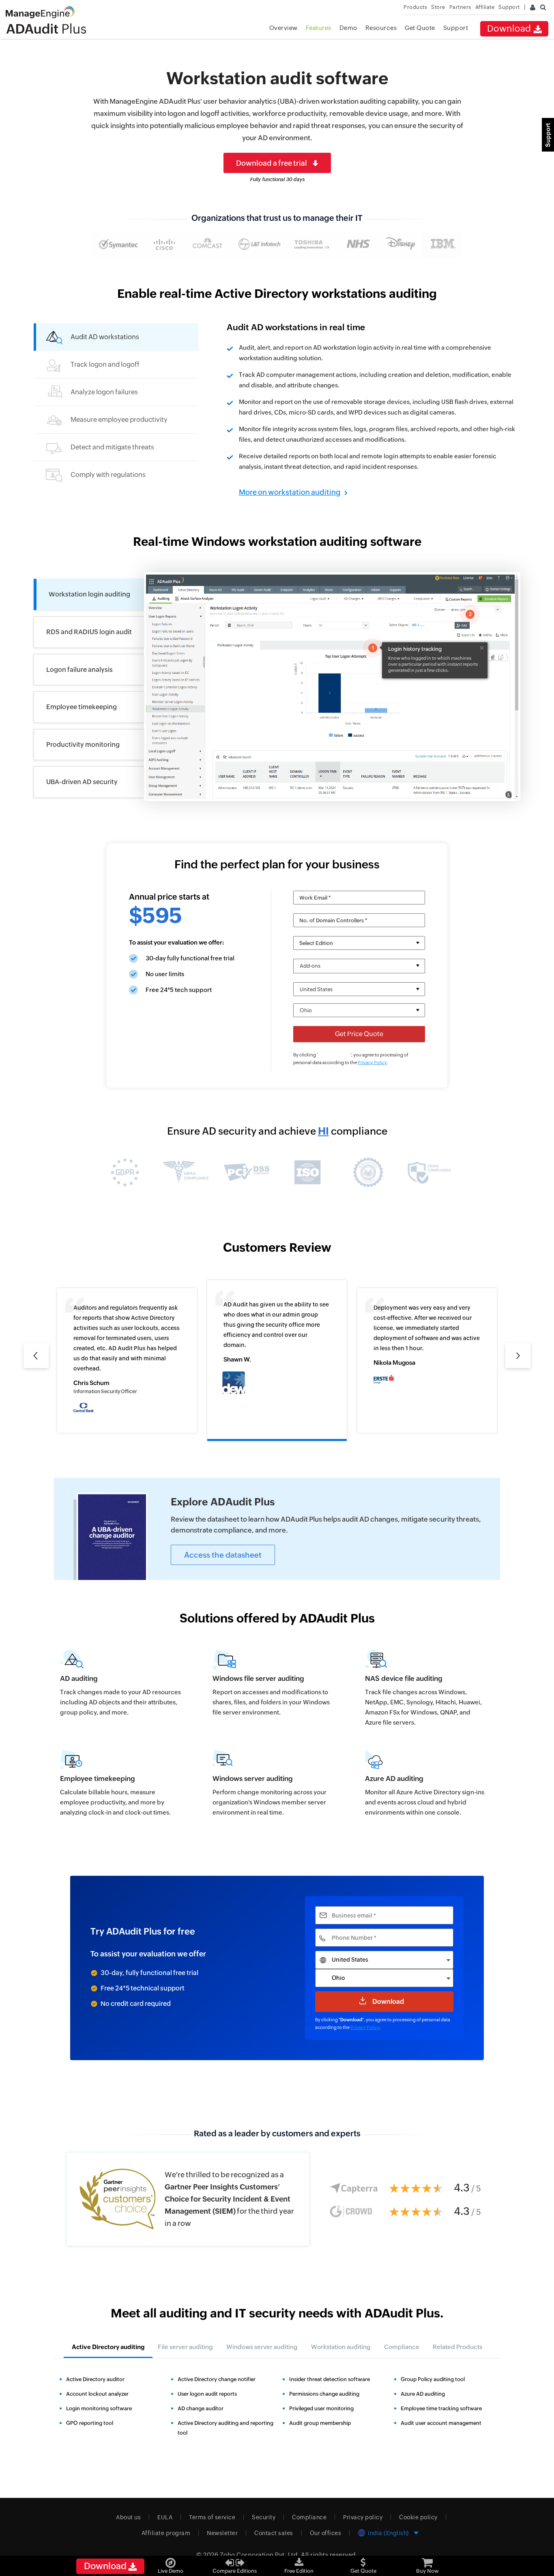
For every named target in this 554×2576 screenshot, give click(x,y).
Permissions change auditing (324, 2394)
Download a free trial (272, 163)
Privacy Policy (372, 1062)
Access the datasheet (223, 1555)
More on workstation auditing (290, 492)
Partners (460, 7)
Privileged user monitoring (321, 2408)
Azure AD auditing (423, 2394)
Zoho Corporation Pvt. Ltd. (260, 2555)
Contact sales (274, 2533)
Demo (348, 28)
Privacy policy (363, 2517)
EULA (165, 2517)
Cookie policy (418, 2517)
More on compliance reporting (291, 519)
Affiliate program (166, 2533)
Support (456, 28)
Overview (283, 28)
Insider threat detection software (330, 2379)
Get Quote (420, 28)
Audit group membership (320, 2423)
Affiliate (485, 7)
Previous (36, 1348)
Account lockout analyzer (97, 2394)
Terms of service (212, 2517)
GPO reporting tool (90, 2423)
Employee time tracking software (441, 2408)
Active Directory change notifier (217, 2379)
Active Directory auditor (95, 2379)
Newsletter (222, 2533)
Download (510, 29)
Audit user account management (441, 2423)
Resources (381, 28)
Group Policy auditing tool (433, 2379)
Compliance (309, 2517)
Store (438, 7)
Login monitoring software (99, 2408)
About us (128, 2517)
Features (319, 28)
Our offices (326, 2533)
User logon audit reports (207, 2394)
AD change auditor (201, 2408)
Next (512, 1348)
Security (264, 2517)
